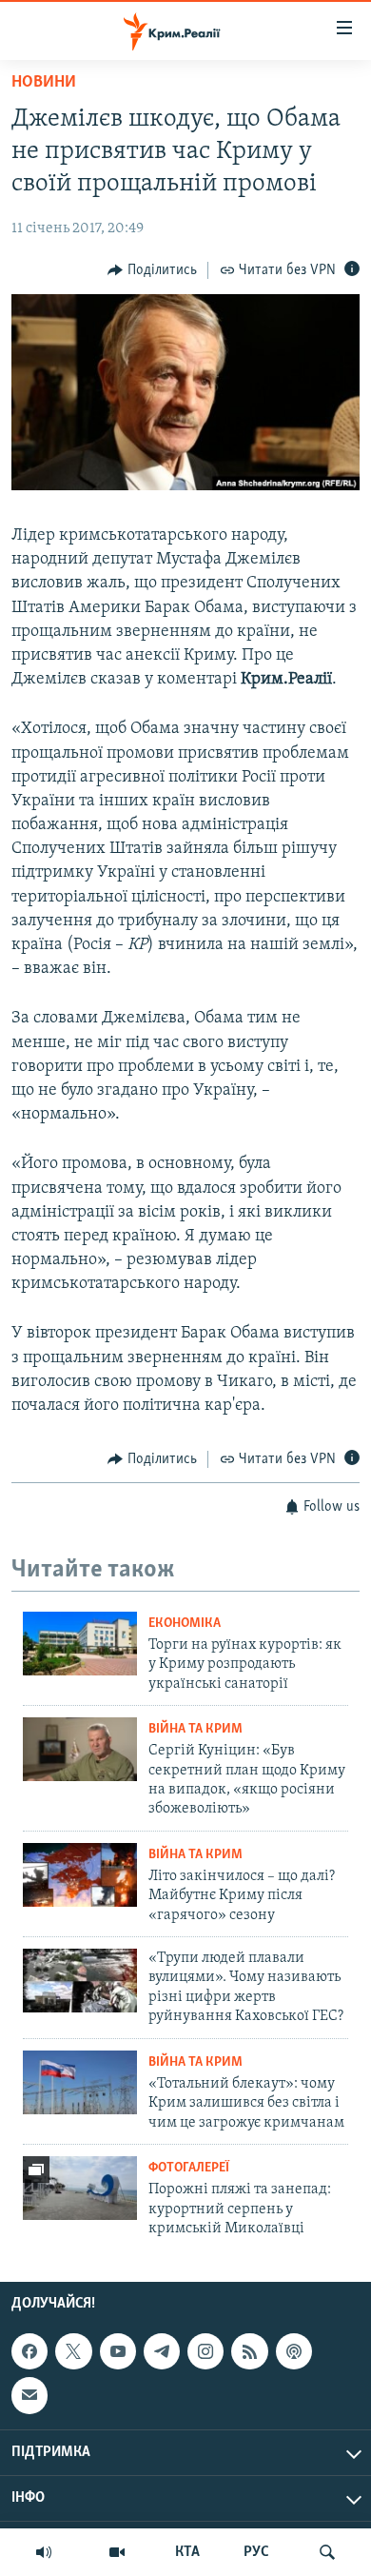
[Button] (152, 270)
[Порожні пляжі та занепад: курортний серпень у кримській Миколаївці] (80, 2188)
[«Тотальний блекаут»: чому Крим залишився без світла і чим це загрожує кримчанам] (80, 2082)
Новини (44, 83)
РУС (256, 2552)
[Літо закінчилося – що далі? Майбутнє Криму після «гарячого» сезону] (80, 1875)
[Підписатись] (29, 2396)
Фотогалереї (189, 2168)
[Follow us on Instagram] (205, 2351)
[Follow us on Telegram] (162, 2351)
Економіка (185, 1624)
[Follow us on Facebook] (29, 2351)
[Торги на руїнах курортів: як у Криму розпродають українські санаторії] (80, 1644)
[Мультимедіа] (117, 2552)
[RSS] (249, 2351)
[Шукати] (327, 2552)
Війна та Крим (195, 1729)
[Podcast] (294, 2351)
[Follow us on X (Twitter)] (73, 2351)
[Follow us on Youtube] (118, 2351)
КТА (187, 2552)
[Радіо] (44, 2552)
